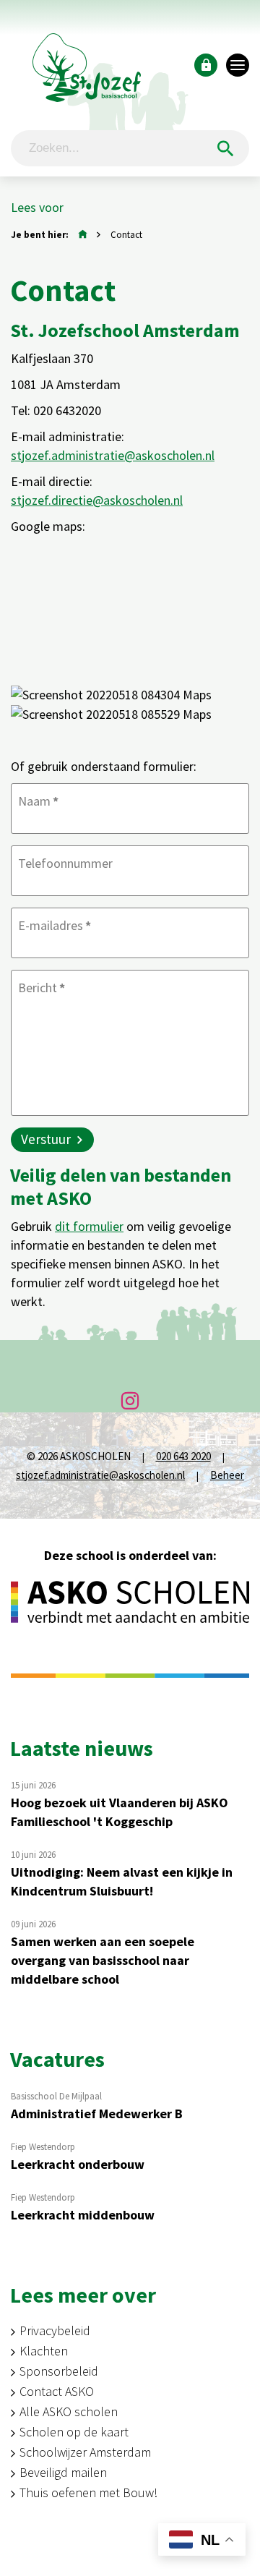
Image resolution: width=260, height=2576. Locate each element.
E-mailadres (55, 925)
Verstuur (46, 1139)
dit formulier (89, 1226)
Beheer (227, 1475)
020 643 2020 (183, 1456)
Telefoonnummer (65, 863)
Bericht (42, 988)
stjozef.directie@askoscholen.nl (97, 500)
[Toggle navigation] (238, 65)
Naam (38, 801)
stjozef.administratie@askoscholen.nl (113, 455)
